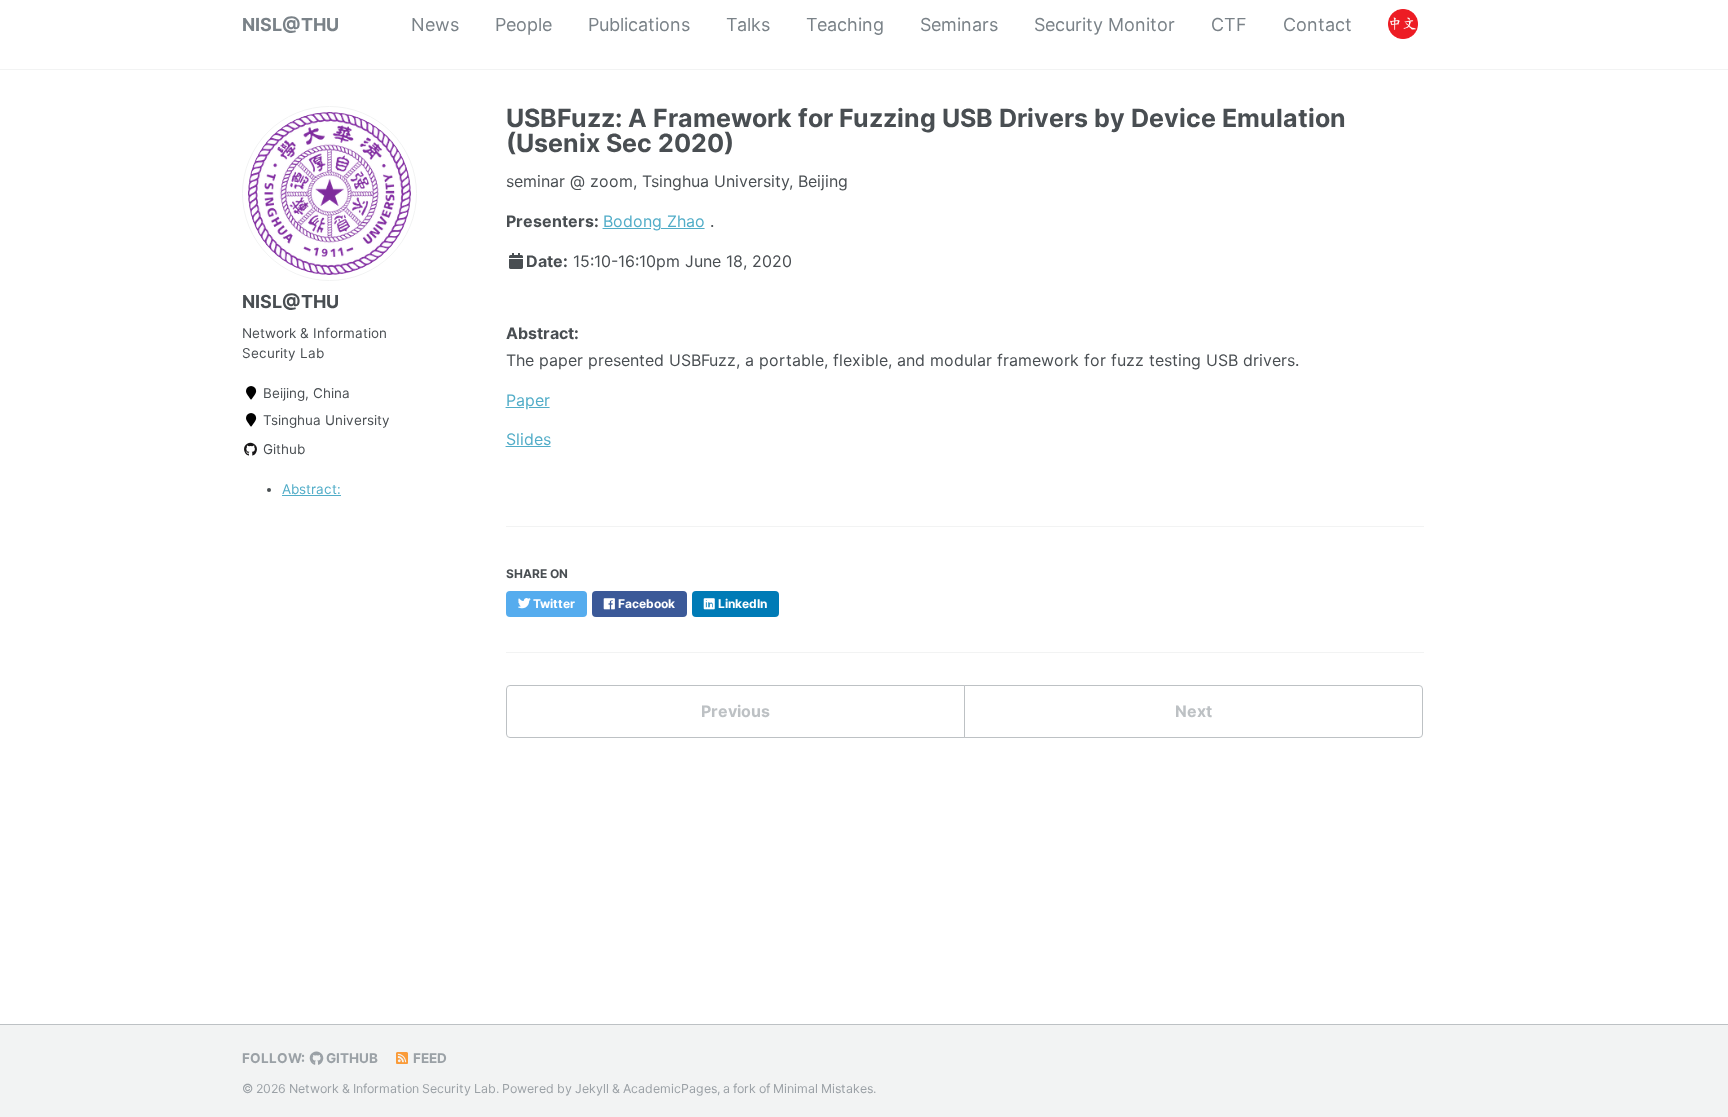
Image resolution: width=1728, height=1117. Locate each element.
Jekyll (592, 1088)
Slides (528, 439)
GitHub (350, 1058)
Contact (1317, 24)
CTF (1229, 24)
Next (1193, 711)
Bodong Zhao (654, 221)
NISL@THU (290, 24)
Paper (528, 400)
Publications (639, 24)
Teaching (845, 24)
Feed (428, 1058)
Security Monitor (1104, 24)
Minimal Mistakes (823, 1088)
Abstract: (311, 489)
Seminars (959, 24)
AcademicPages (670, 1088)
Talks (748, 24)
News (435, 24)
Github (282, 449)
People (523, 24)
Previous (735, 711)
